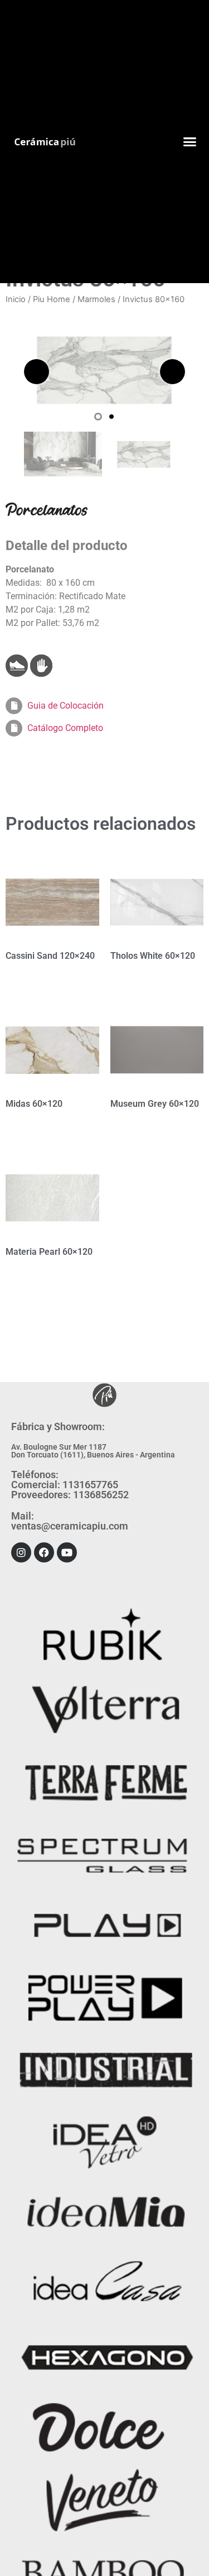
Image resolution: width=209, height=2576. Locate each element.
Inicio (16, 299)
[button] (189, 142)
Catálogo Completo (65, 728)
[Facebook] (44, 1552)
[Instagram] (21, 1552)
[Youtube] (67, 1552)
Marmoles (96, 299)
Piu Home (52, 299)
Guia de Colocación (65, 706)
